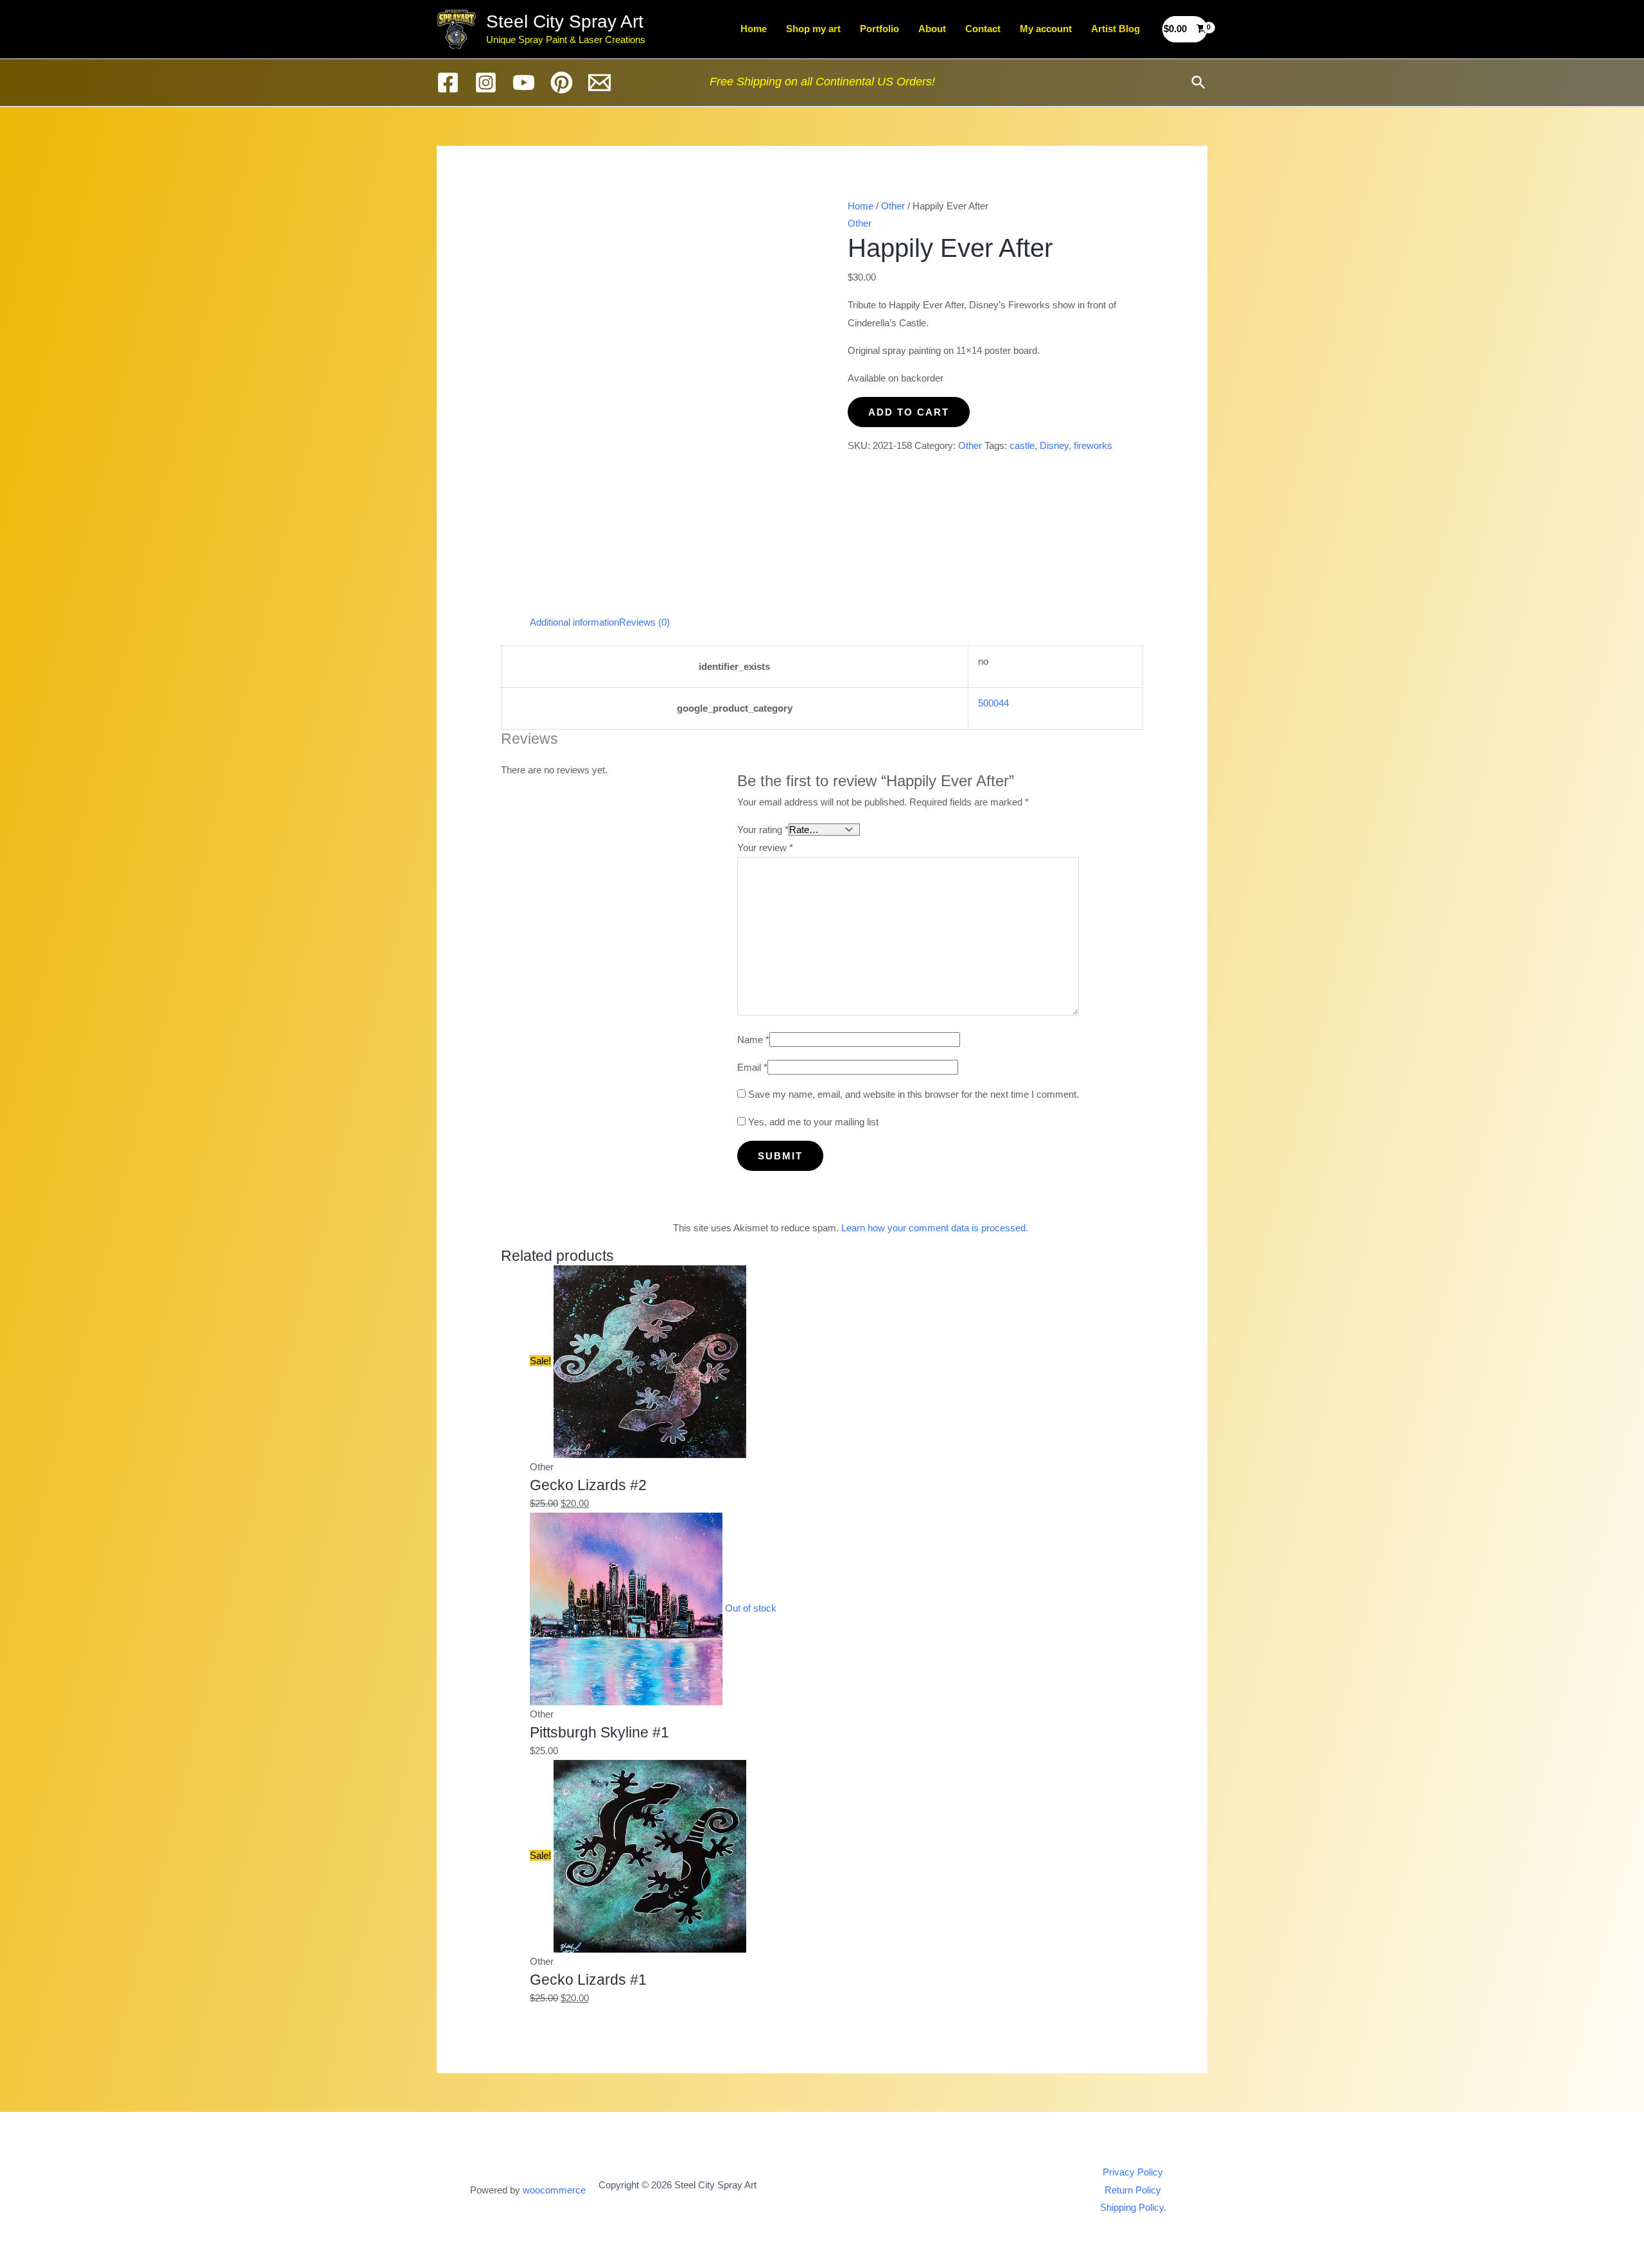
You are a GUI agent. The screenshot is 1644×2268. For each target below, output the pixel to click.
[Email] (599, 83)
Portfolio (879, 29)
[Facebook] (448, 83)
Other (893, 206)
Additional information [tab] (574, 622)
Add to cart (909, 412)
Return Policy (1133, 2190)
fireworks (1093, 445)
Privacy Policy (1133, 2172)
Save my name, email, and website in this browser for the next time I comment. (914, 1094)
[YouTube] (524, 83)
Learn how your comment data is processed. (935, 1228)
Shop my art (813, 29)
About (932, 29)
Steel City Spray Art (565, 22)
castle (1022, 445)
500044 (993, 703)
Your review (765, 848)
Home (754, 29)
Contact (983, 29)
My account (1046, 29)
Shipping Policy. (1133, 2207)
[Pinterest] (562, 83)
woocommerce (554, 2190)
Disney (1054, 445)
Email (752, 1067)
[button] (1198, 82)
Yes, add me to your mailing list (812, 1122)
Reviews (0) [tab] (644, 622)
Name (753, 1040)
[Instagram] (486, 83)
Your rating (763, 830)
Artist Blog (1115, 29)
